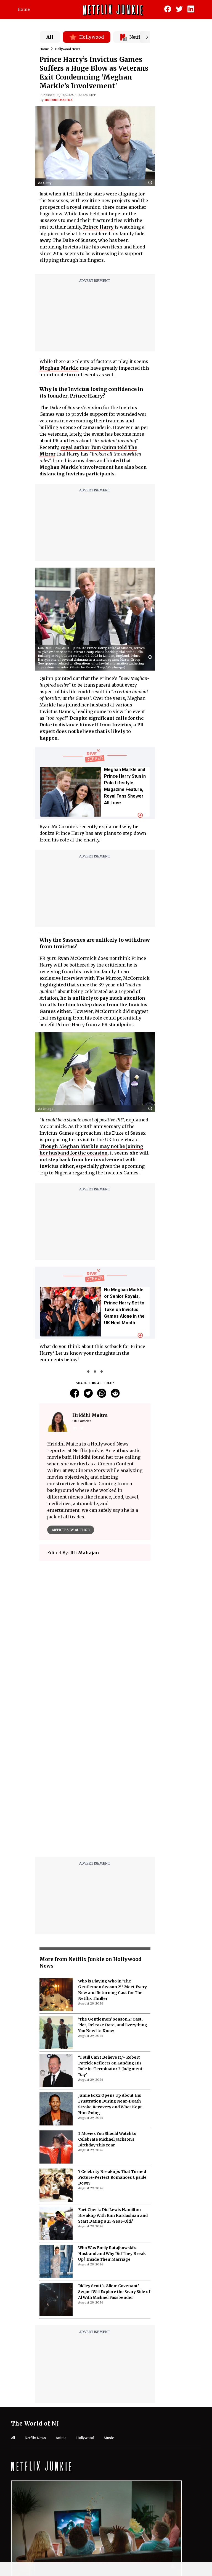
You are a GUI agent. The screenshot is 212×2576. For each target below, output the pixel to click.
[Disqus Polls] (95, 1634)
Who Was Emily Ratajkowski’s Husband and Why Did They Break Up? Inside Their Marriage (112, 2254)
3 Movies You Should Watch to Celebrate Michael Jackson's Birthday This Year (107, 2139)
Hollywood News (67, 49)
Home (24, 9)
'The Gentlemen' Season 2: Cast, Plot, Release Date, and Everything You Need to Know (113, 2025)
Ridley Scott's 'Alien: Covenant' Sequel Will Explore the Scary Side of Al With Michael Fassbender (114, 2292)
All (50, 37)
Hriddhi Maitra (59, 100)
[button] (152, 183)
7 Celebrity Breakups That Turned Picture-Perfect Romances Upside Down (112, 2177)
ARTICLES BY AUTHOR (71, 1530)
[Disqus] (95, 1782)
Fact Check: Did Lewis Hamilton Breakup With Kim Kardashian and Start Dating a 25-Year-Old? (113, 2215)
